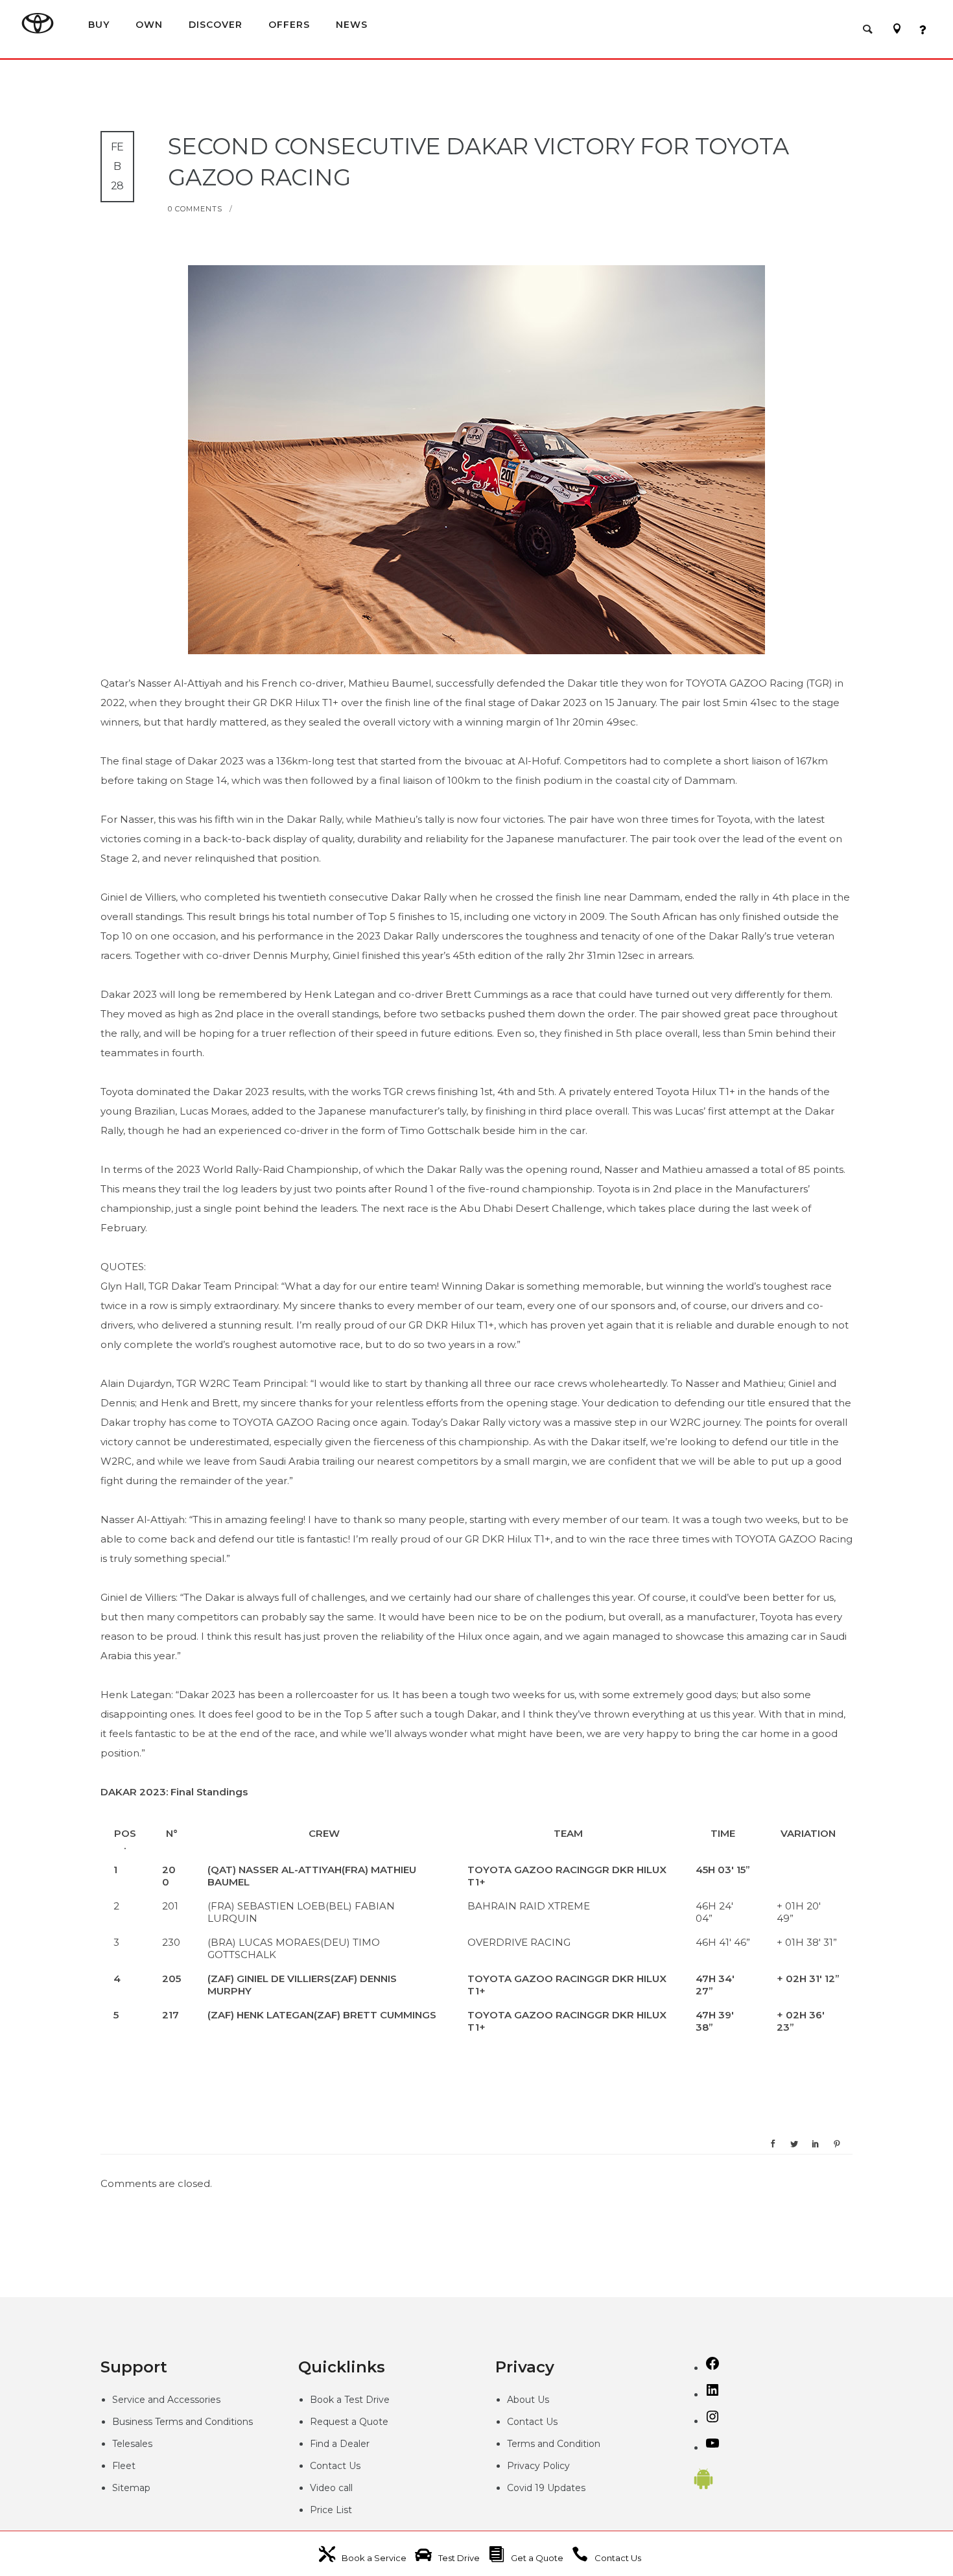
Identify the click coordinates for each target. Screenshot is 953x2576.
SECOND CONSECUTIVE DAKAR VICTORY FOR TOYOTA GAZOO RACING (478, 162)
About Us (528, 2400)
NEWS (352, 24)
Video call (331, 2488)
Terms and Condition (554, 2444)
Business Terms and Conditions (182, 2422)
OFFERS (289, 24)
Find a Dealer (340, 2444)
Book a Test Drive (350, 2400)
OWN (149, 24)
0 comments (195, 209)
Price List (331, 2510)
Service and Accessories (166, 2400)
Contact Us (335, 2466)
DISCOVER (216, 24)
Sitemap (131, 2488)
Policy (556, 2466)
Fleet (124, 2466)
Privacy (525, 2466)
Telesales (132, 2444)
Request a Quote (349, 2422)
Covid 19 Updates (546, 2488)
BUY (99, 24)
